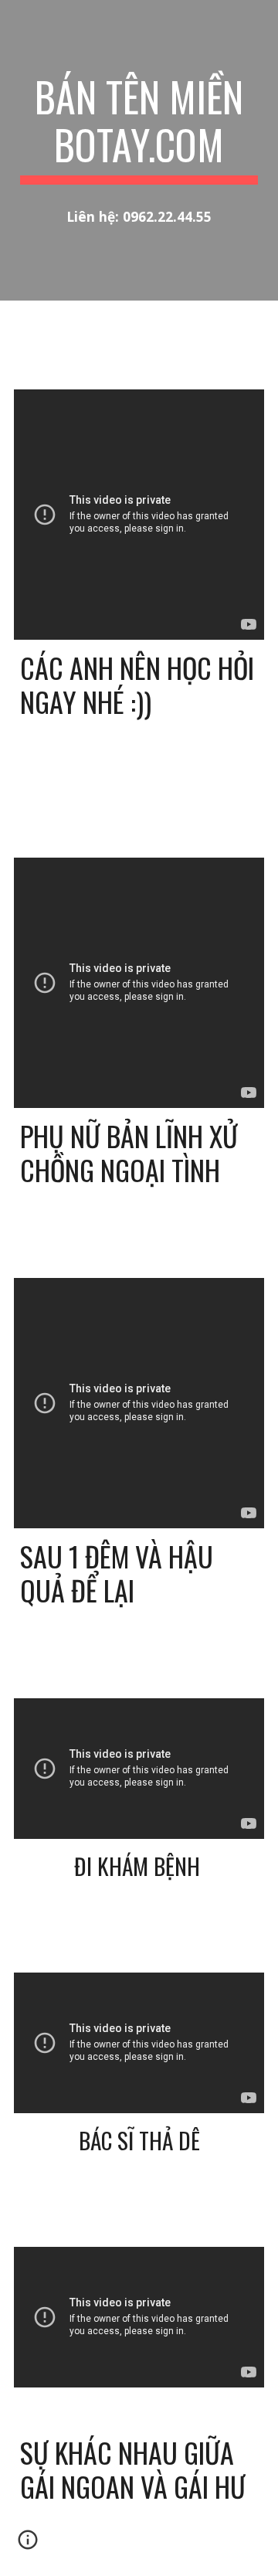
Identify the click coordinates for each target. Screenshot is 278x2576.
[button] (28, 2545)
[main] (139, 129)
